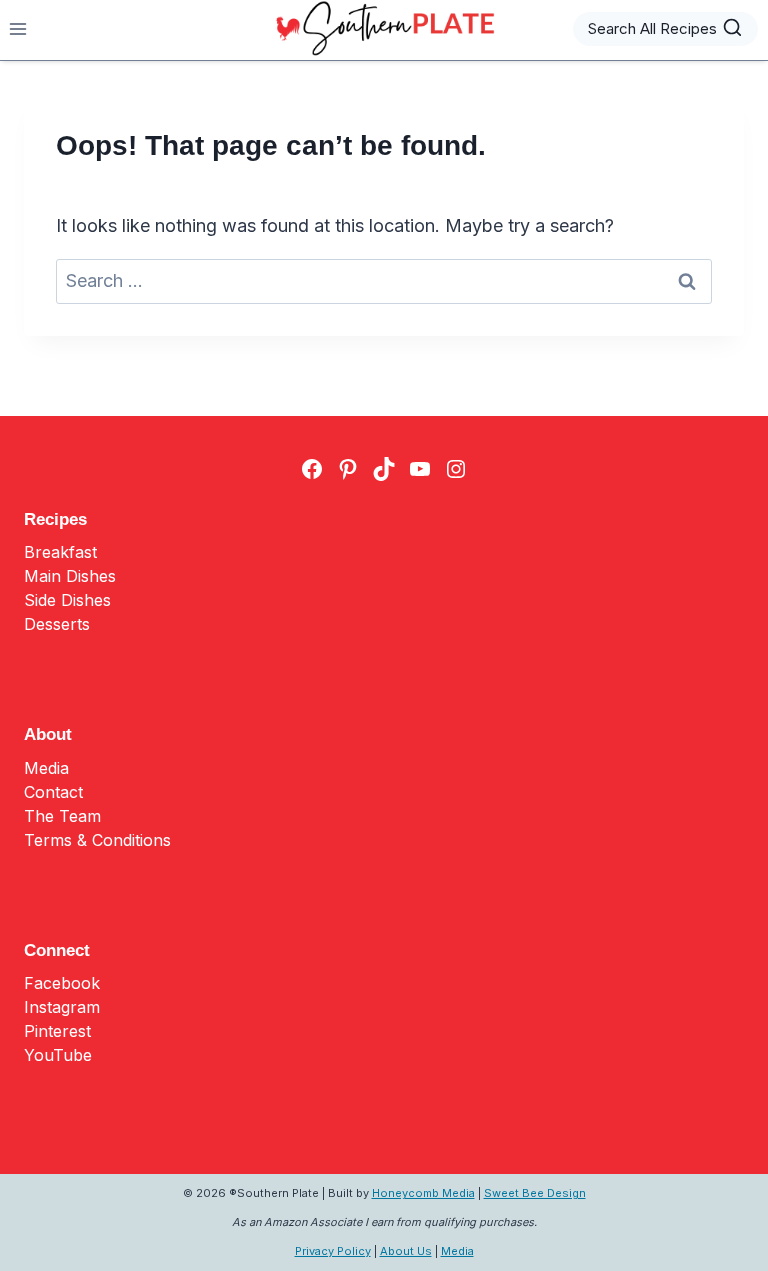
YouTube (58, 1055)
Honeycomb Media (423, 1193)
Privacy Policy (333, 1251)
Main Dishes (70, 576)
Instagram (62, 1007)
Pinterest (57, 1031)
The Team (62, 816)
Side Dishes (67, 600)
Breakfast (60, 552)
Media (46, 768)
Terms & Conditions (97, 840)
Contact (53, 792)
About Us (406, 1251)
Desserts (57, 624)
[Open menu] (18, 28)
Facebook (62, 983)
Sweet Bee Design (535, 1193)
